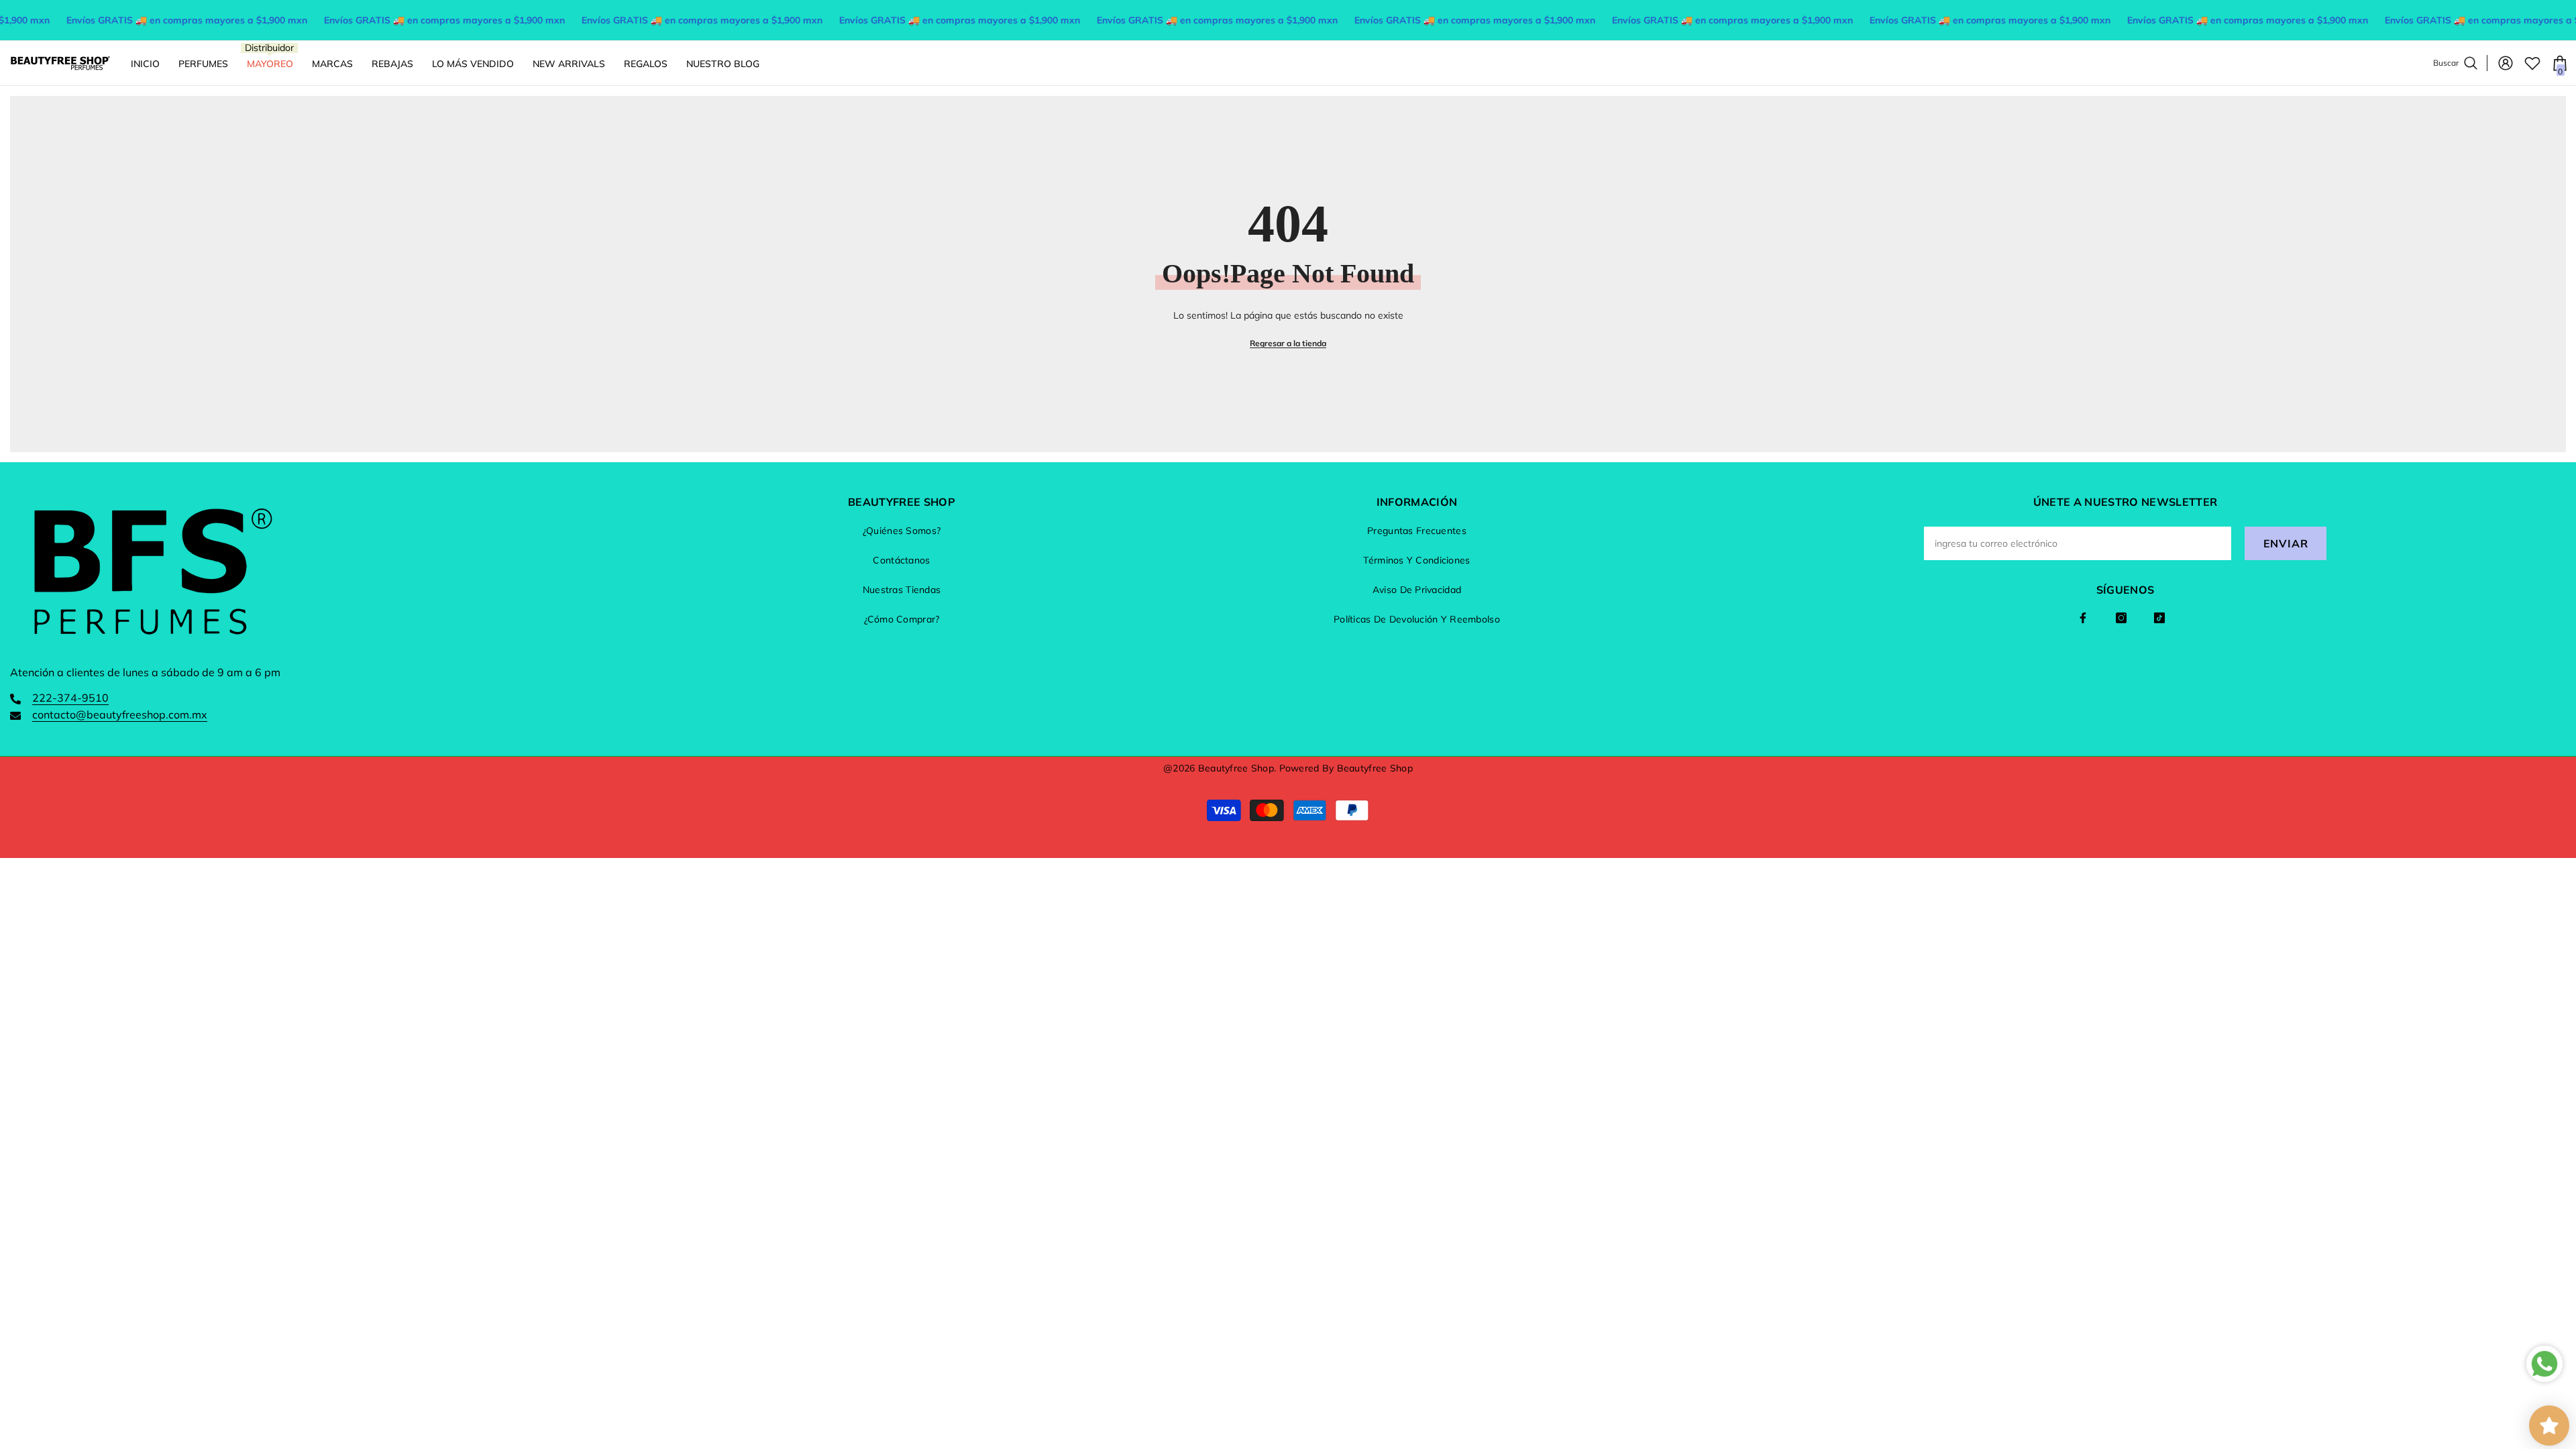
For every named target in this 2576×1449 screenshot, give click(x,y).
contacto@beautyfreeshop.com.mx (120, 714)
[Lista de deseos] (2532, 63)
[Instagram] (2121, 618)
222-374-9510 (70, 698)
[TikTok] (2159, 618)
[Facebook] (2083, 618)
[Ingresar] (2506, 63)
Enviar (2286, 543)
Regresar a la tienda (1288, 343)
